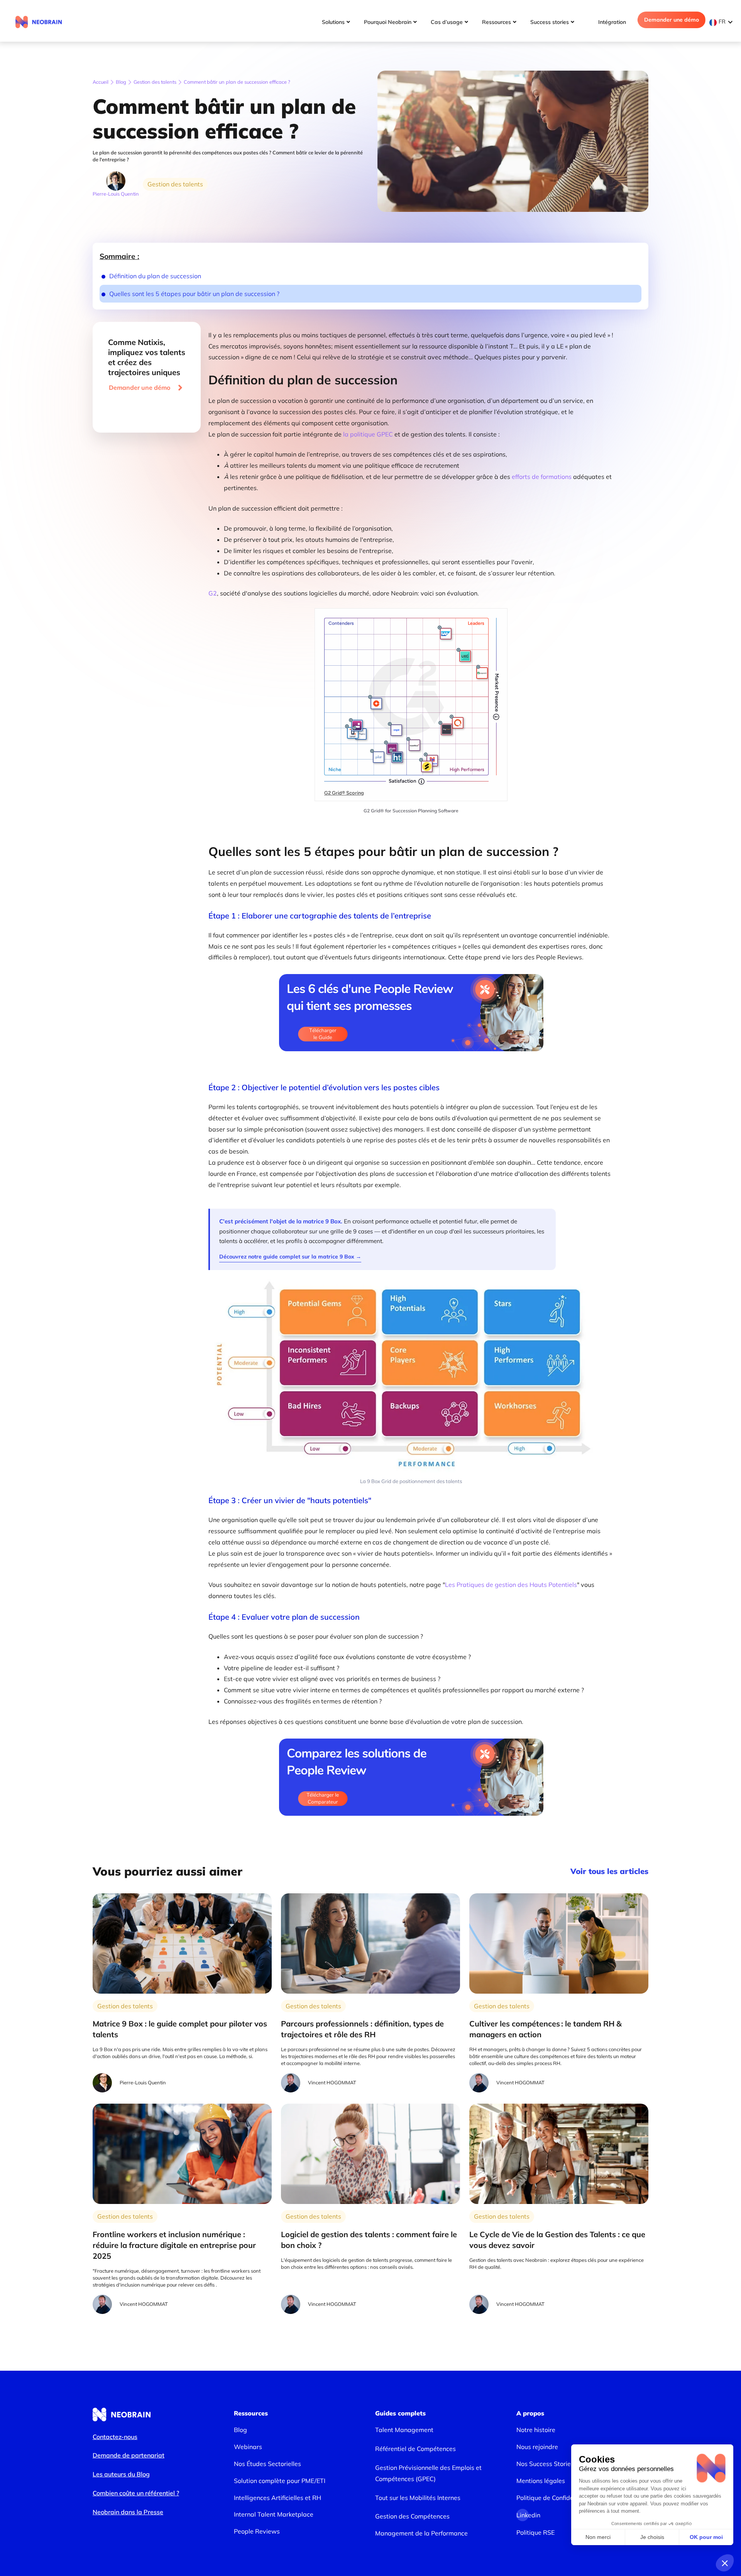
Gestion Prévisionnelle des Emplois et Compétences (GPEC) (428, 2473)
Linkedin (523, 2515)
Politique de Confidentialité (555, 2498)
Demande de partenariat (129, 2455)
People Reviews (257, 2531)
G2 (213, 593)
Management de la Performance (421, 2533)
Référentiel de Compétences (415, 2449)
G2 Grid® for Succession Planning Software (411, 811)
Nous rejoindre (537, 2447)
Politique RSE (535, 2532)
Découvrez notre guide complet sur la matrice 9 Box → (290, 1257)
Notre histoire (536, 2430)
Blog (121, 82)
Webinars (248, 2447)
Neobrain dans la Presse (128, 2512)
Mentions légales (541, 2481)
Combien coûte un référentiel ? (136, 2493)
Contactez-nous (115, 2437)
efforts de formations (542, 477)
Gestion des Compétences (412, 2516)
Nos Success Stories (545, 2464)
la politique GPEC (367, 434)
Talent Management (404, 2430)
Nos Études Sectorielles (267, 2464)
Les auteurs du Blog (121, 2474)
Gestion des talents (155, 82)
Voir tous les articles (609, 1871)
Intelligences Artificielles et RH (277, 2498)
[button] (723, 22)
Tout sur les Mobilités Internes (418, 2498)
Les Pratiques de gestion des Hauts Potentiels (511, 1585)
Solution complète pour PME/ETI (280, 2481)
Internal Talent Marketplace (274, 2514)
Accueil (101, 82)
